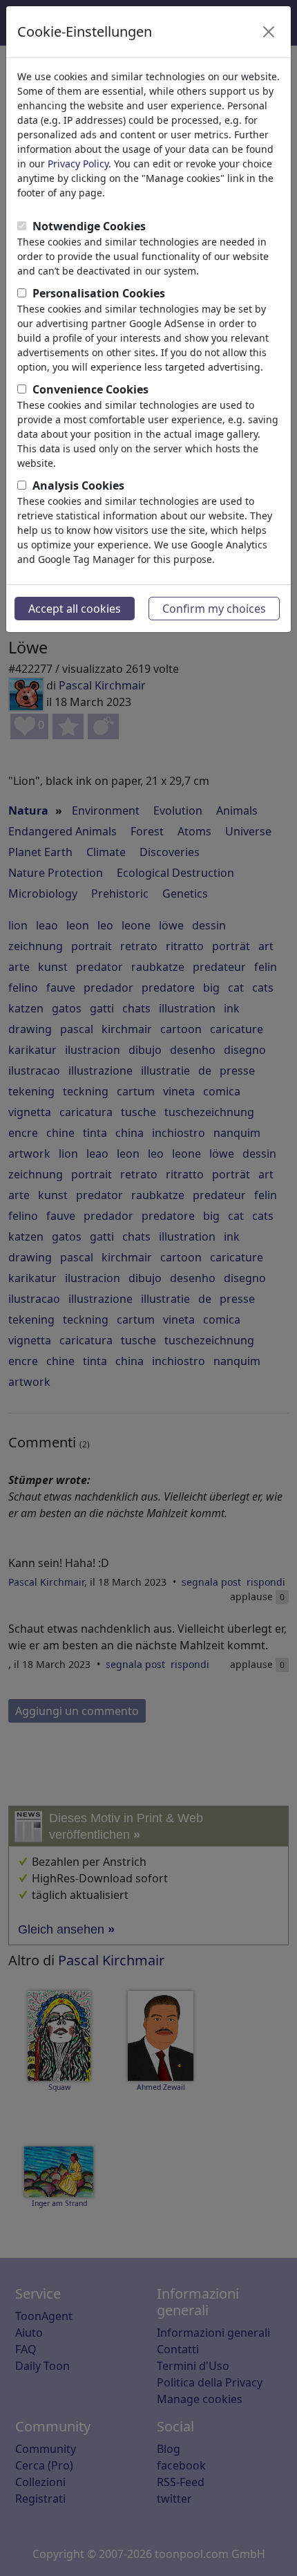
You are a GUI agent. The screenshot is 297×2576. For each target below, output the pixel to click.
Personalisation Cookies (99, 293)
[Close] (269, 32)
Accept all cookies (75, 609)
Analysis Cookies (78, 485)
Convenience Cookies (90, 389)
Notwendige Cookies (89, 226)
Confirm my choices (214, 609)
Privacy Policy (78, 164)
